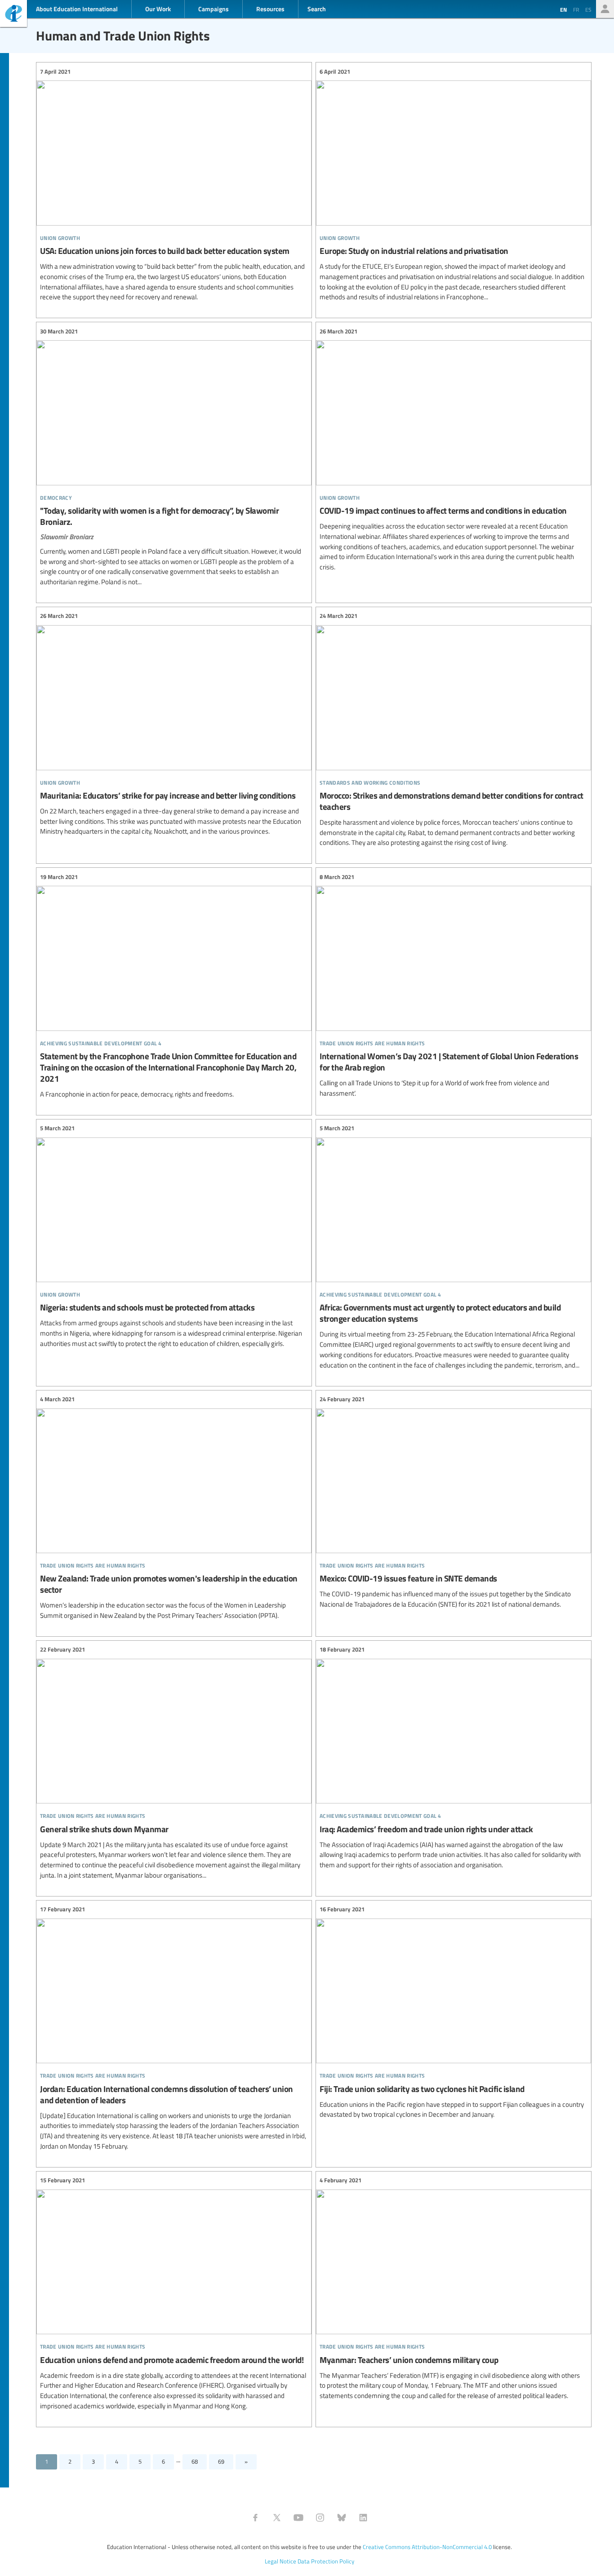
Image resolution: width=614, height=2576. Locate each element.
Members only (605, 9)
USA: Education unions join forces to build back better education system (174, 184)
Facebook (255, 2518)
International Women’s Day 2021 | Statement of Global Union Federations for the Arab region (454, 985)
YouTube (298, 2518)
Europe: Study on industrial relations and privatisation (454, 184)
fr (576, 9)
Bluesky (342, 2518)
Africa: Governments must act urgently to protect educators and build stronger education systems (454, 1247)
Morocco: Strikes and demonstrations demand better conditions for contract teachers (454, 730)
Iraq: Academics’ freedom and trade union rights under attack (454, 1758)
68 (195, 2461)
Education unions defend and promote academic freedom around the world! (174, 2294)
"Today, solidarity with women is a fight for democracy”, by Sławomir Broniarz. (174, 457)
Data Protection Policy (326, 2561)
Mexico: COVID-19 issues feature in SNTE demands (454, 1502)
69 (221, 2461)
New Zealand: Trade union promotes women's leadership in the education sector (174, 1508)
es (588, 9)
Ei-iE (13, 15)
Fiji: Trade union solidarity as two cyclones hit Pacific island (454, 2012)
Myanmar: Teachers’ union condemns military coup (454, 2288)
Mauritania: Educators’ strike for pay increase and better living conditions (174, 724)
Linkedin (363, 2518)
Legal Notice (280, 2561)
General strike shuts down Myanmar (174, 1763)
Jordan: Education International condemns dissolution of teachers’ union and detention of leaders (174, 2028)
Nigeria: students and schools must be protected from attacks (174, 1236)
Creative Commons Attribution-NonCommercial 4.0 (427, 2547)
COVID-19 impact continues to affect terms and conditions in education (454, 449)
